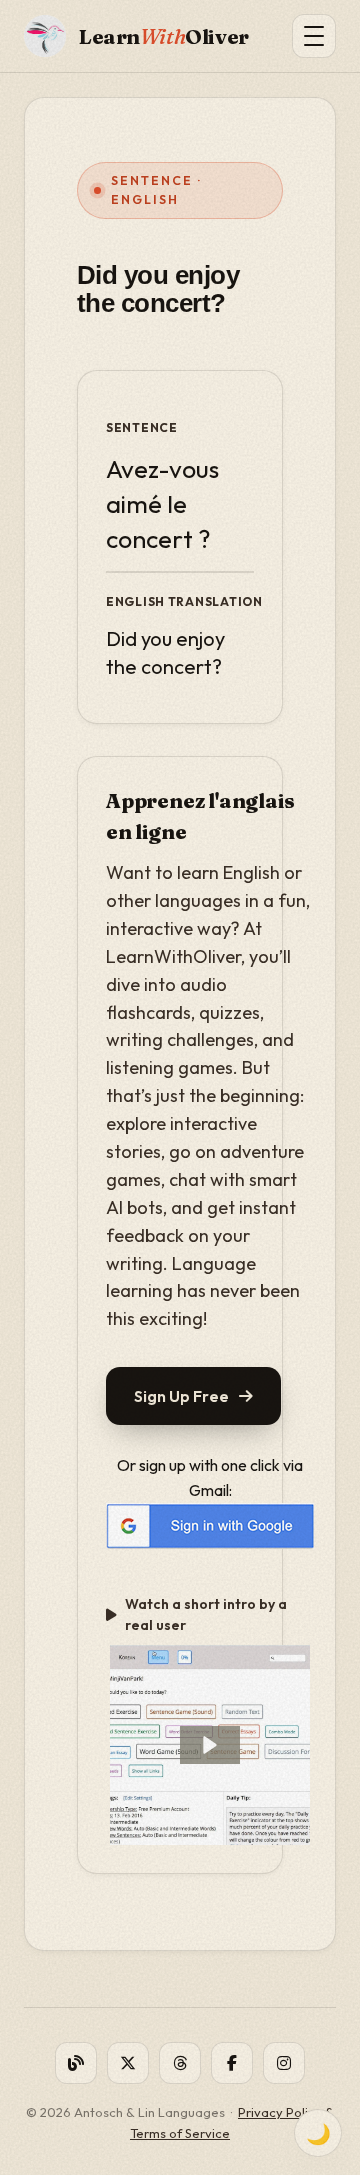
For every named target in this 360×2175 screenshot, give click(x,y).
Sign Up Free (181, 1396)
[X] (128, 2063)
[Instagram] (284, 2063)
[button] (210, 1745)
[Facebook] (232, 2063)
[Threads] (180, 2063)
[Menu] (314, 36)
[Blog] (76, 2063)
